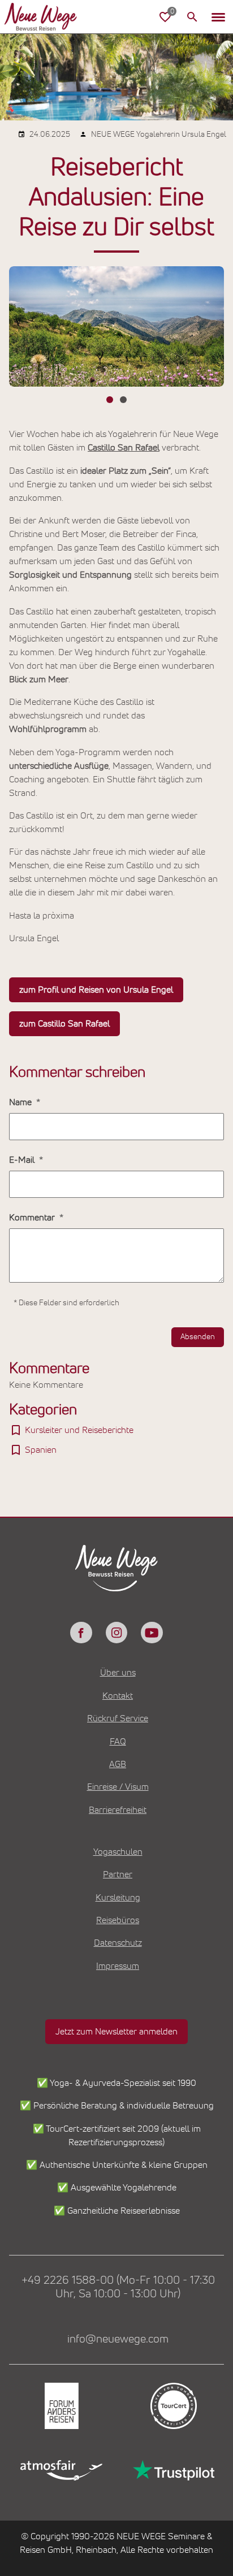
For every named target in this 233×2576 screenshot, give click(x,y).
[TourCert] (172, 2406)
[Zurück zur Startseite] (41, 17)
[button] (218, 17)
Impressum (118, 1966)
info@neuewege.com (118, 2339)
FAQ (118, 1742)
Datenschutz (118, 1943)
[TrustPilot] (172, 2470)
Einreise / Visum (118, 1787)
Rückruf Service (118, 1718)
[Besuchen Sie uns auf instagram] (116, 1633)
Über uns (118, 1673)
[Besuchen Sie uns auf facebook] (81, 1633)
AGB (118, 1764)
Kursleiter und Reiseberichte (79, 1430)
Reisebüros (118, 1920)
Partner (118, 1874)
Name (21, 1102)
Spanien (41, 1450)
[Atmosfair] (61, 2470)
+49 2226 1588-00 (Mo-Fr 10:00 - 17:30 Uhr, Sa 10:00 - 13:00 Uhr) (118, 2287)
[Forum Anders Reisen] (61, 2406)
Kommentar (33, 1218)
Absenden (198, 1337)
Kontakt (118, 1696)
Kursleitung (118, 1898)
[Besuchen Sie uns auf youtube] (152, 1633)
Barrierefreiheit (118, 1810)
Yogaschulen (118, 1852)
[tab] (110, 400)
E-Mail (23, 1160)
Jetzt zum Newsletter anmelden (116, 2032)
